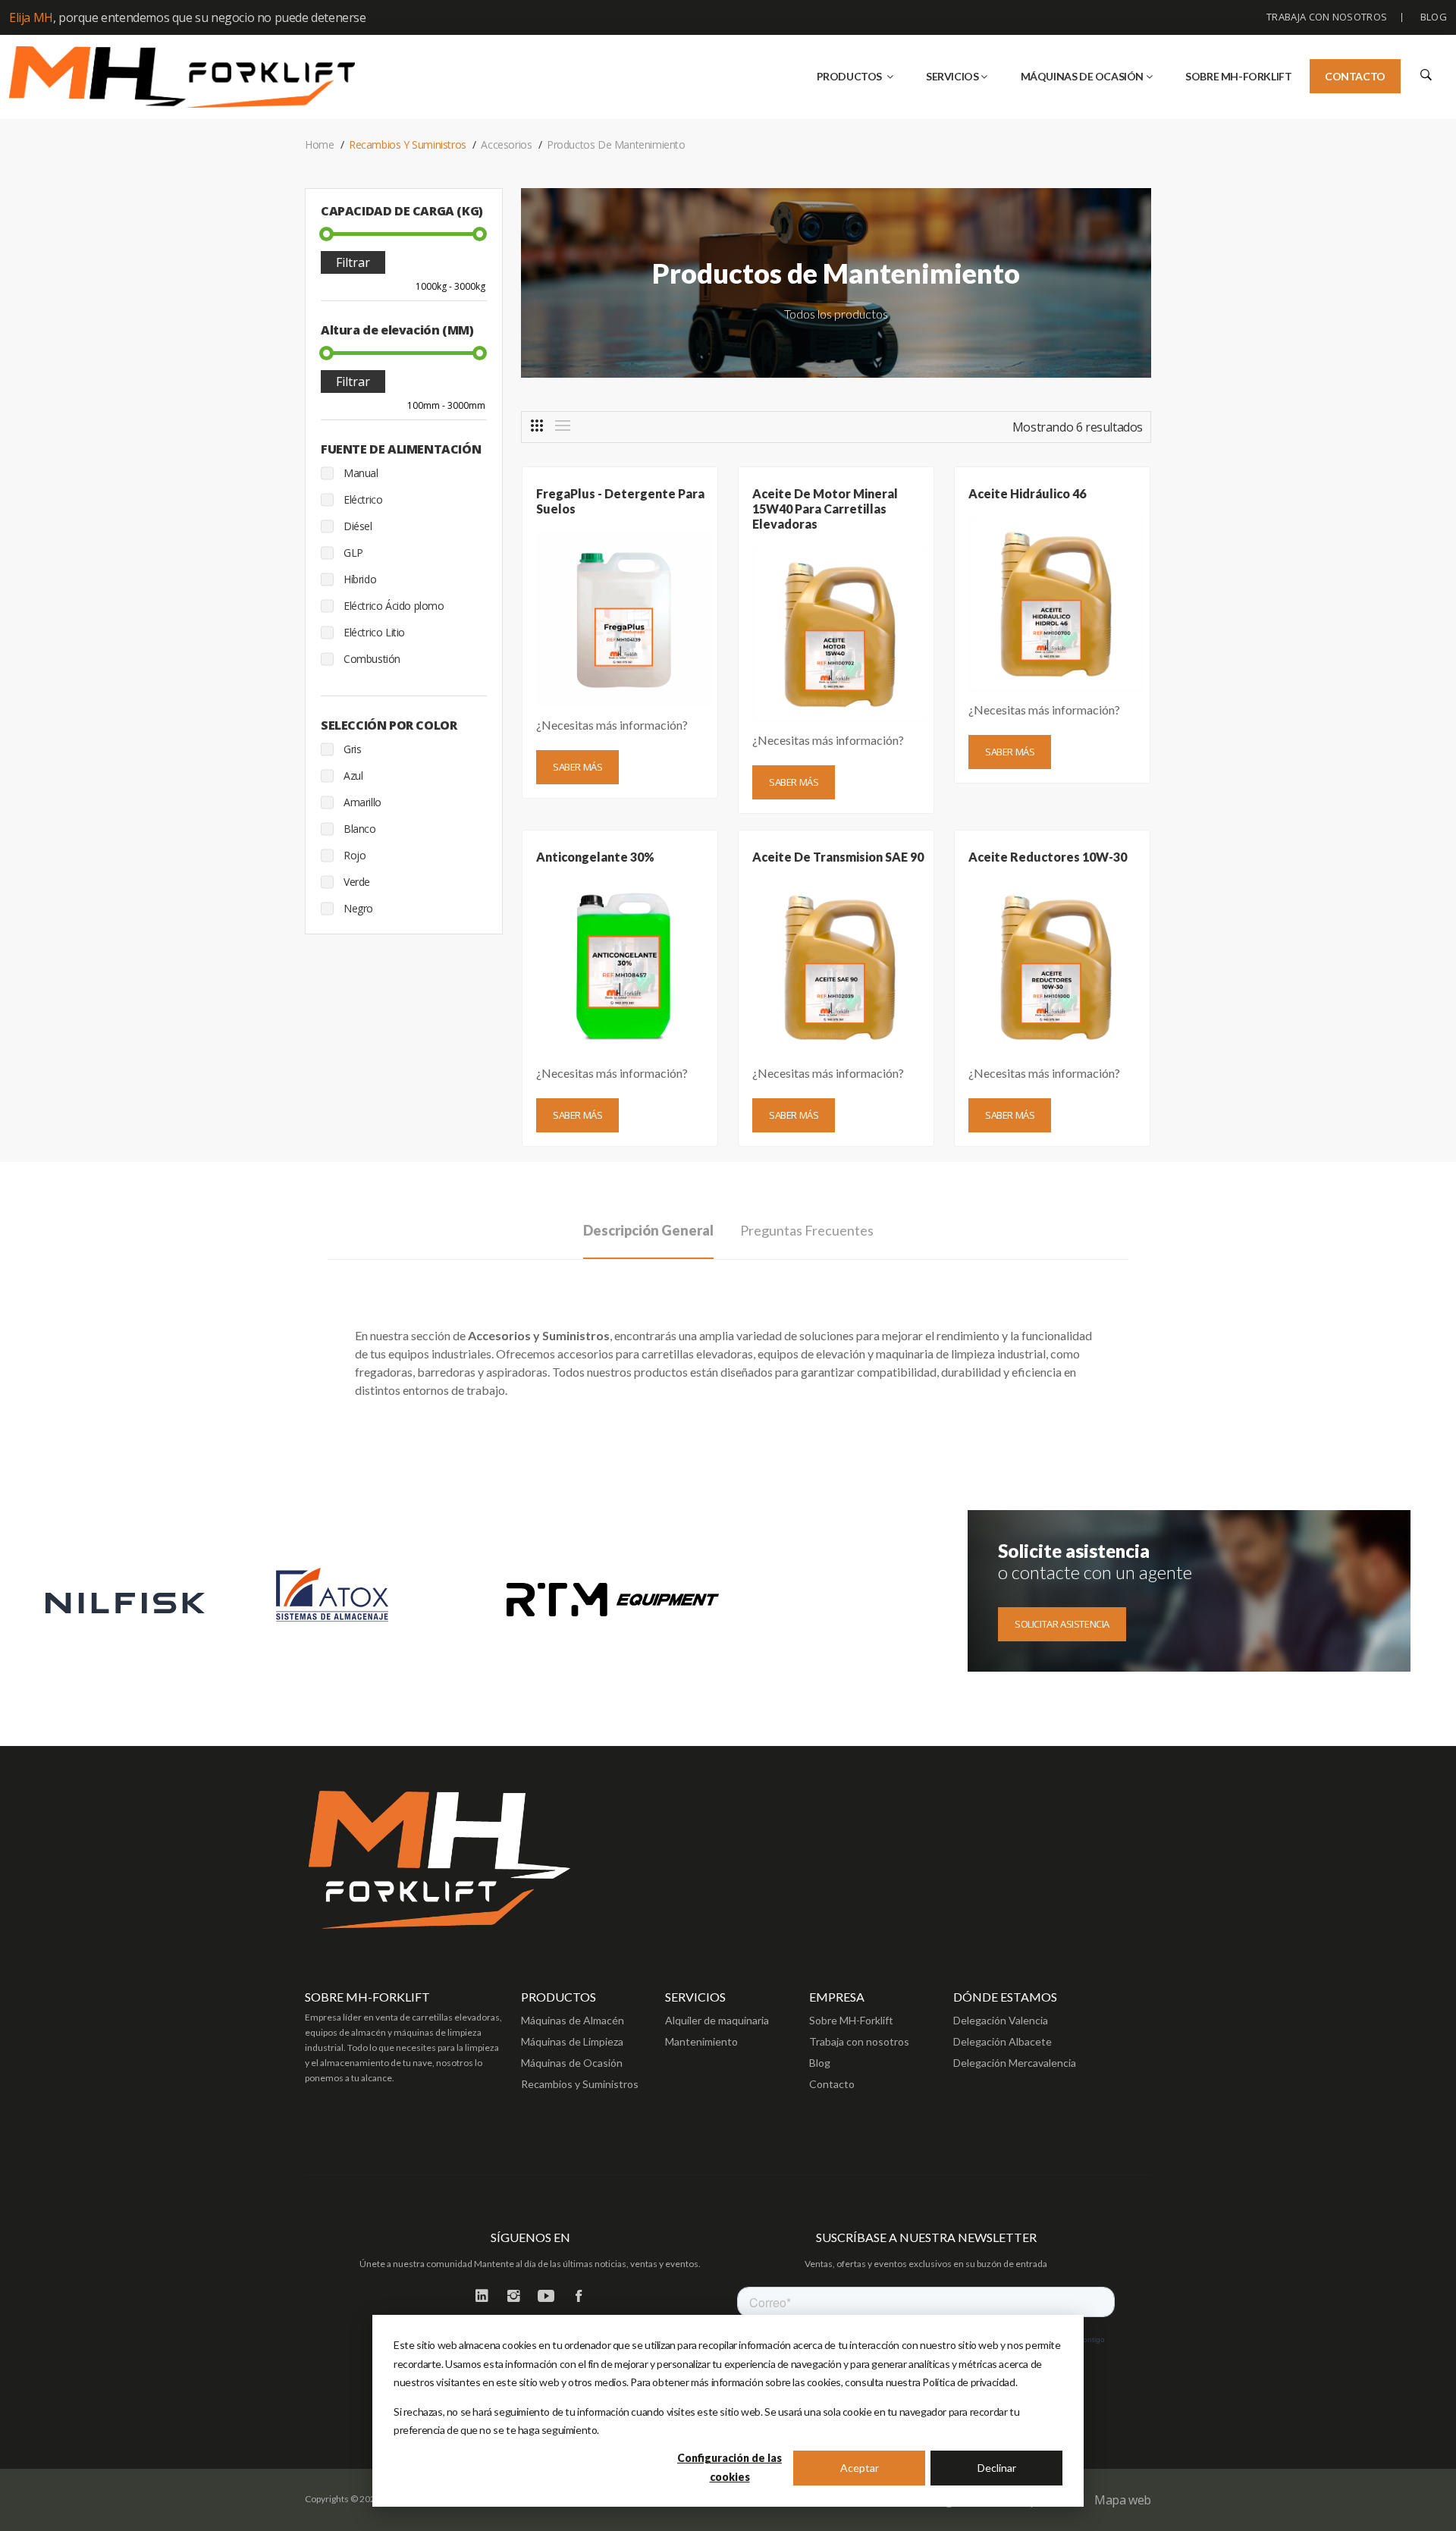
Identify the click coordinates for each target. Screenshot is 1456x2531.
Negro (358, 908)
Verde (357, 882)
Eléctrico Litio (374, 632)
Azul (353, 776)
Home (319, 144)
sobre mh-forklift (1238, 76)
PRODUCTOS (850, 76)
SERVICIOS (952, 76)
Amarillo (362, 802)
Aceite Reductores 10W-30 (1048, 857)
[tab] (648, 1237)
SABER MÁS (577, 767)
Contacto (1355, 76)
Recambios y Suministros (408, 144)
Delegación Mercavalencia (1015, 2063)
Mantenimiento (701, 2041)
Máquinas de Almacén (573, 2020)
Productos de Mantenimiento (616, 144)
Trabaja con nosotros (1327, 17)
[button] (1425, 74)
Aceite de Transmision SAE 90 (838, 857)
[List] (563, 425)
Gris (352, 749)
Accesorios (506, 144)
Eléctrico (363, 499)
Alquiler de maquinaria (717, 2020)
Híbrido (360, 579)
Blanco (360, 829)
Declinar (997, 2468)
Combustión (372, 659)
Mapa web (1123, 2500)
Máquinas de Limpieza (572, 2041)
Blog (1434, 17)
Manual (361, 473)
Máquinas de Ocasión (572, 2063)
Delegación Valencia (1001, 2020)
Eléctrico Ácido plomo (394, 606)
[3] (537, 425)
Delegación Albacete (1003, 2041)
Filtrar (353, 262)
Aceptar (860, 2468)
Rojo (355, 855)
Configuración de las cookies (730, 2467)
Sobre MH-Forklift (851, 2020)
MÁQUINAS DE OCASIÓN (1082, 76)
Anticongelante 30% (595, 857)
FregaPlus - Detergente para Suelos (620, 501)
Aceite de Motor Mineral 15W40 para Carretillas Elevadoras (825, 509)
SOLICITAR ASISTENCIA (1062, 1624)
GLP (353, 553)
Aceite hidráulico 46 (1027, 493)
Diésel (358, 526)
